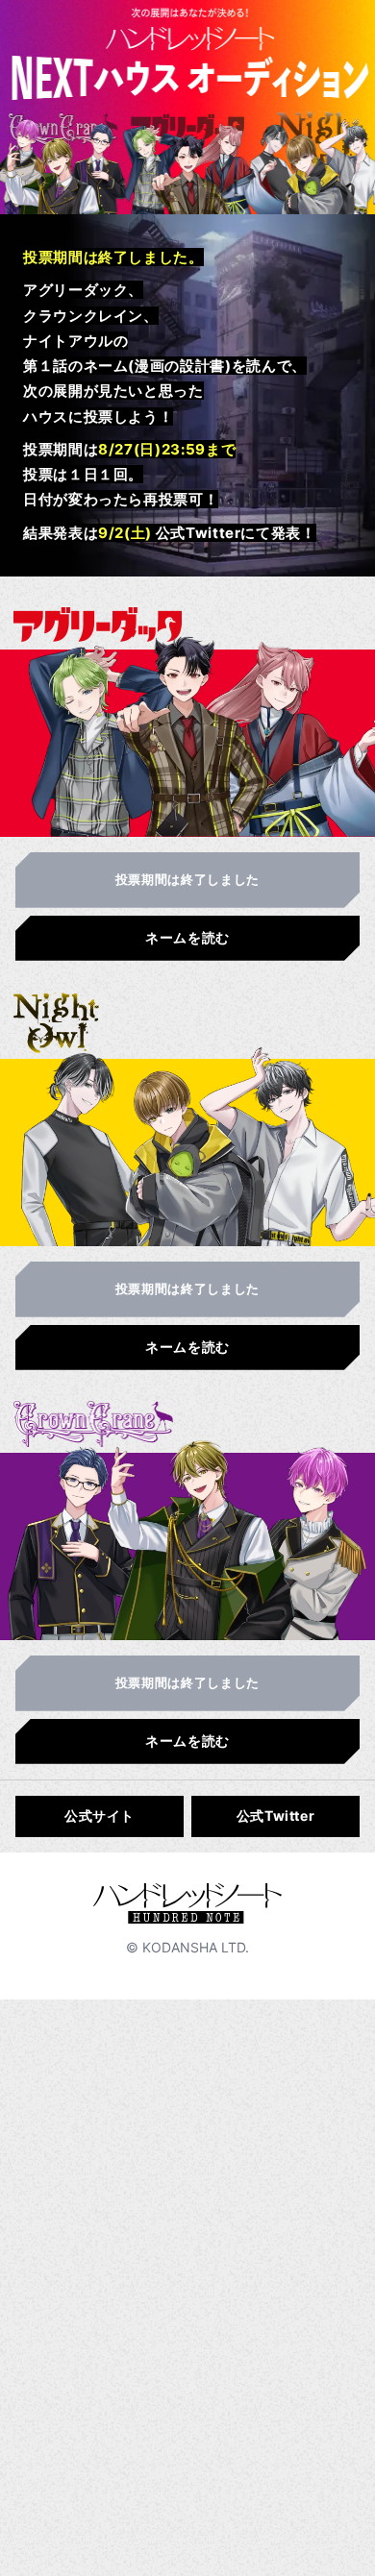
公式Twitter (276, 1815)
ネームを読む (187, 937)
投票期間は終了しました (187, 879)
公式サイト (100, 1815)
